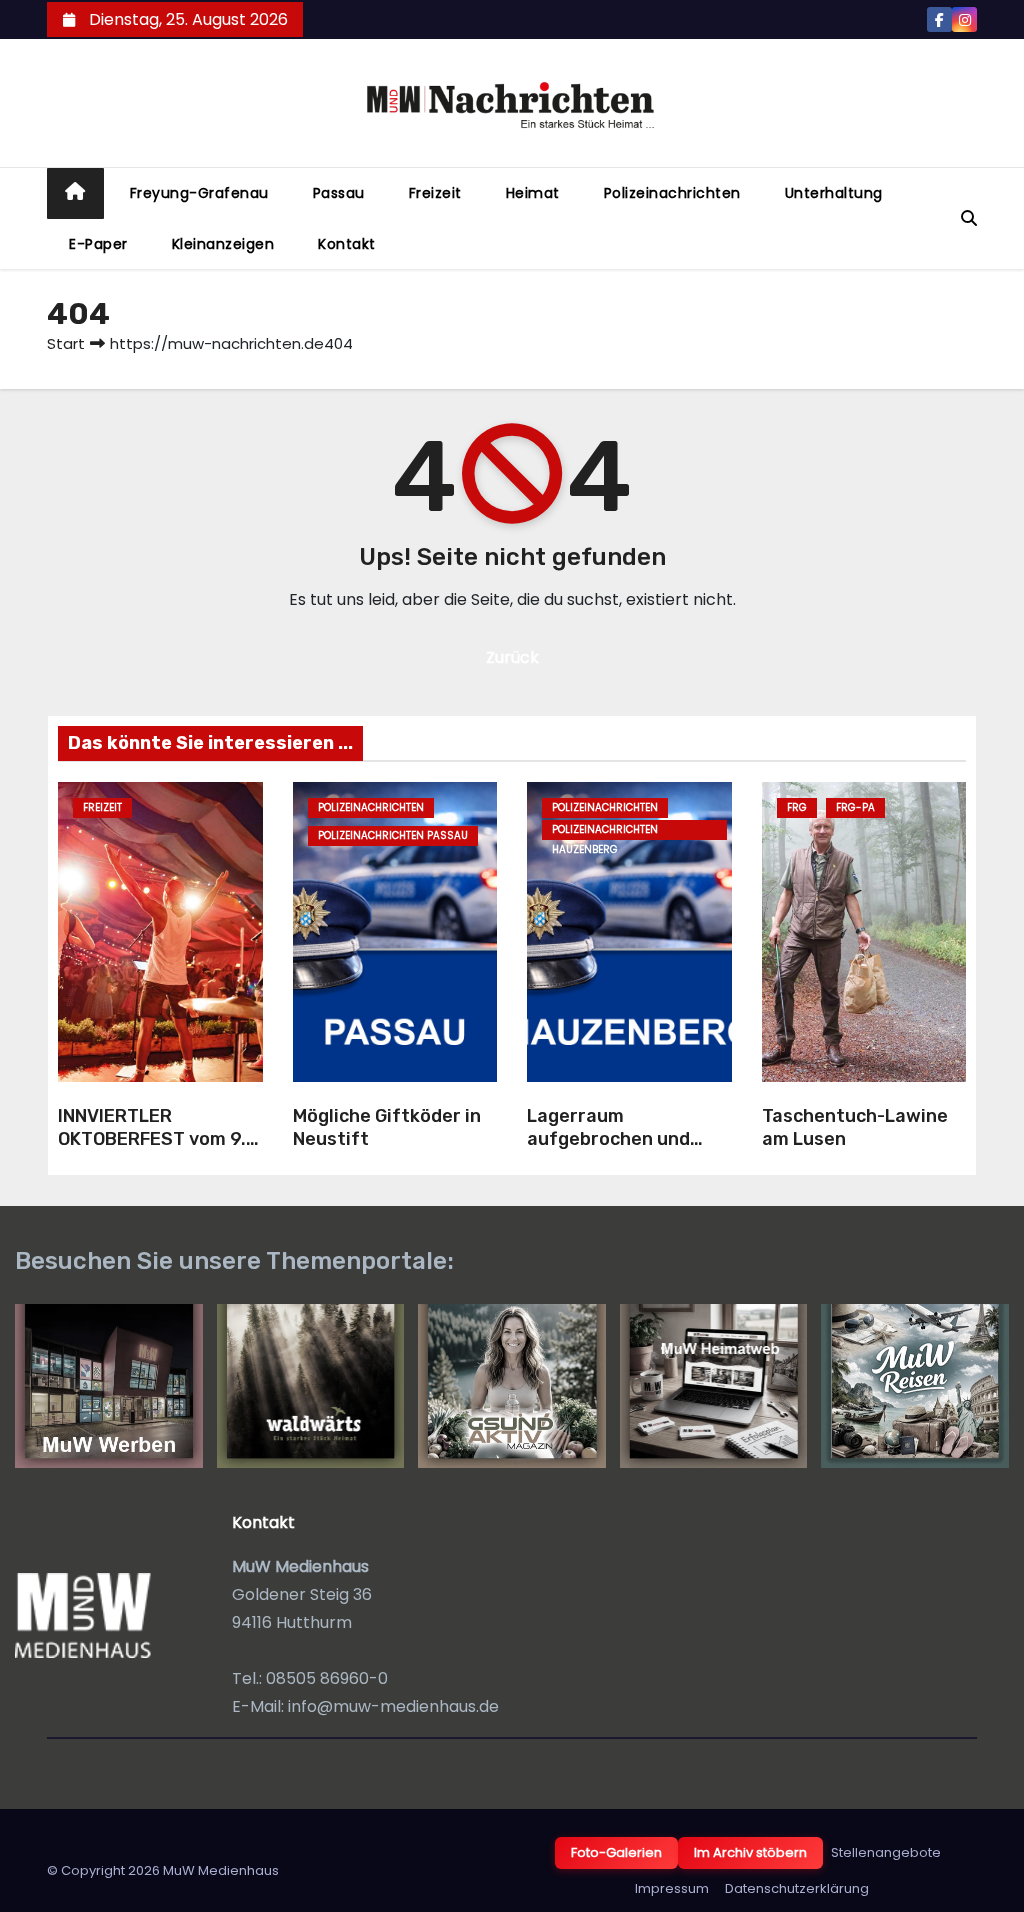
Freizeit (435, 193)
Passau (339, 193)
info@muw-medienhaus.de (393, 1706)
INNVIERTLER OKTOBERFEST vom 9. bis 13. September (152, 1138)
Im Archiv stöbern (750, 1852)
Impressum (672, 1888)
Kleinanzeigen (223, 244)
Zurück (512, 657)
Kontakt (347, 244)
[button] (969, 218)
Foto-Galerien (616, 1852)
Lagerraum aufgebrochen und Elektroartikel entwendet (608, 1150)
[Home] (75, 193)
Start (66, 343)
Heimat (533, 193)
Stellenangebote (886, 1852)
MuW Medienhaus (221, 1870)
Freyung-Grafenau (199, 193)
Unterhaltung (834, 193)
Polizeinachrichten (672, 193)
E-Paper (98, 244)
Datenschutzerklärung (797, 1888)
